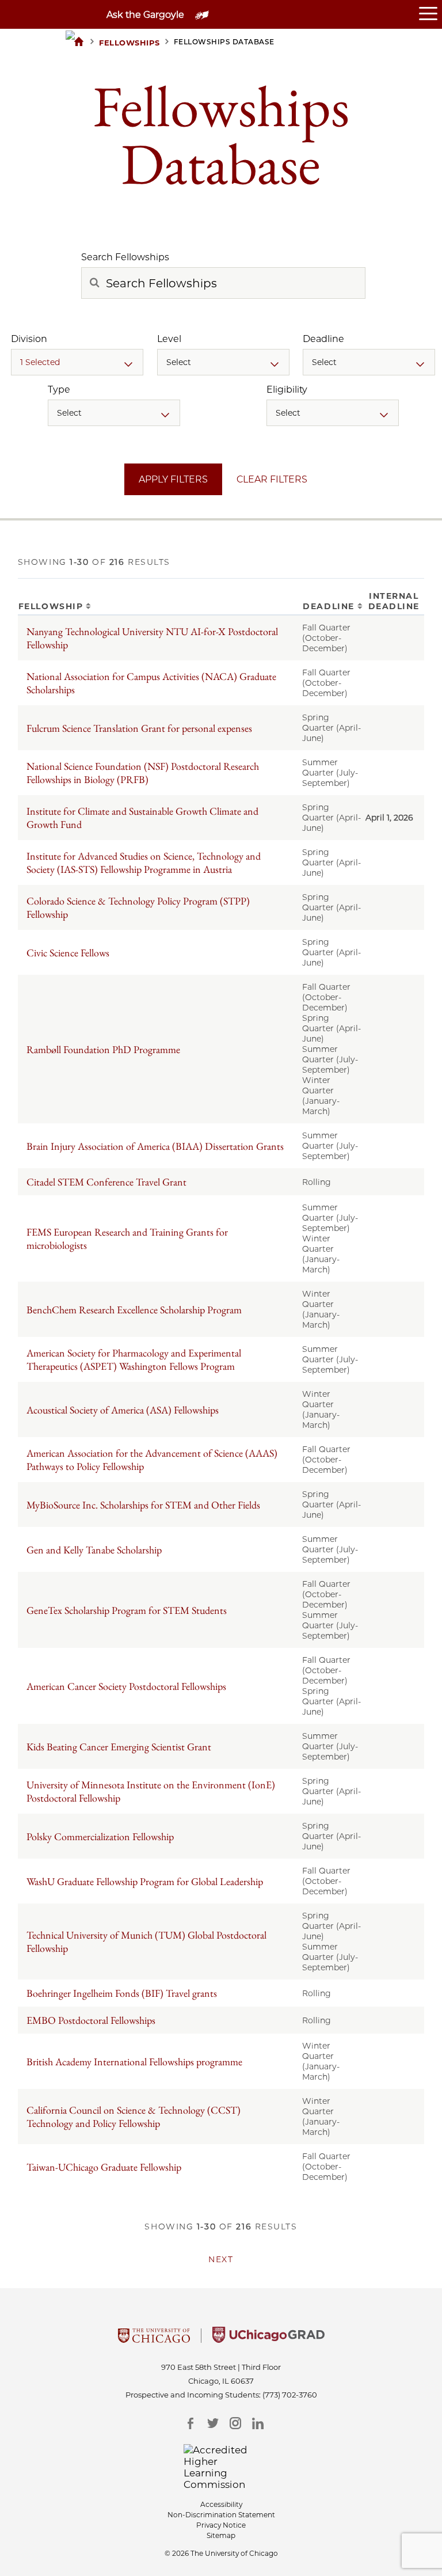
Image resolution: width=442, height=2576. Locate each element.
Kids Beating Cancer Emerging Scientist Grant (119, 1747)
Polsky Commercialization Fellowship (100, 1836)
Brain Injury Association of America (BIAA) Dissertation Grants (155, 1146)
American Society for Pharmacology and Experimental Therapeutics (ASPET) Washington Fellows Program (134, 1359)
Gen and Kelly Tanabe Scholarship (94, 1550)
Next (221, 2259)
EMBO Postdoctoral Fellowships (91, 2020)
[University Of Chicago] (154, 2339)
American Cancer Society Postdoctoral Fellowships (126, 1686)
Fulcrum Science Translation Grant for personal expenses (139, 728)
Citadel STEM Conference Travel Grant (106, 1182)
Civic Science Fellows (68, 953)
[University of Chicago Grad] (268, 2339)
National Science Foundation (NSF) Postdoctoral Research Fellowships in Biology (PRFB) (143, 773)
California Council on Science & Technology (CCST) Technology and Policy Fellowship (134, 2117)
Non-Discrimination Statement (221, 2515)
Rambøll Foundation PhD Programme (103, 1049)
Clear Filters (272, 479)
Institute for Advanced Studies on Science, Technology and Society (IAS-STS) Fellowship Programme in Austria (144, 863)
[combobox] (77, 362)
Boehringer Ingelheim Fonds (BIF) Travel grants (122, 1993)
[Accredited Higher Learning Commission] (221, 2467)
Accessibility (221, 2504)
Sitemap (221, 2535)
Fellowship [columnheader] (51, 606)
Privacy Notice (221, 2525)
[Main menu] (430, 14)
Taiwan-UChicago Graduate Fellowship (104, 2167)
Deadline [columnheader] (328, 606)
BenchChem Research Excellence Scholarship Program (134, 1310)
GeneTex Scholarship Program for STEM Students (127, 1610)
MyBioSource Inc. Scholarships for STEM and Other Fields (143, 1505)
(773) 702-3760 (290, 2395)
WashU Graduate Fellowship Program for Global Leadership (145, 1881)
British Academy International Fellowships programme (134, 2062)
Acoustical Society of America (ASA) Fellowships (123, 1410)
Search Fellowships (125, 257)
